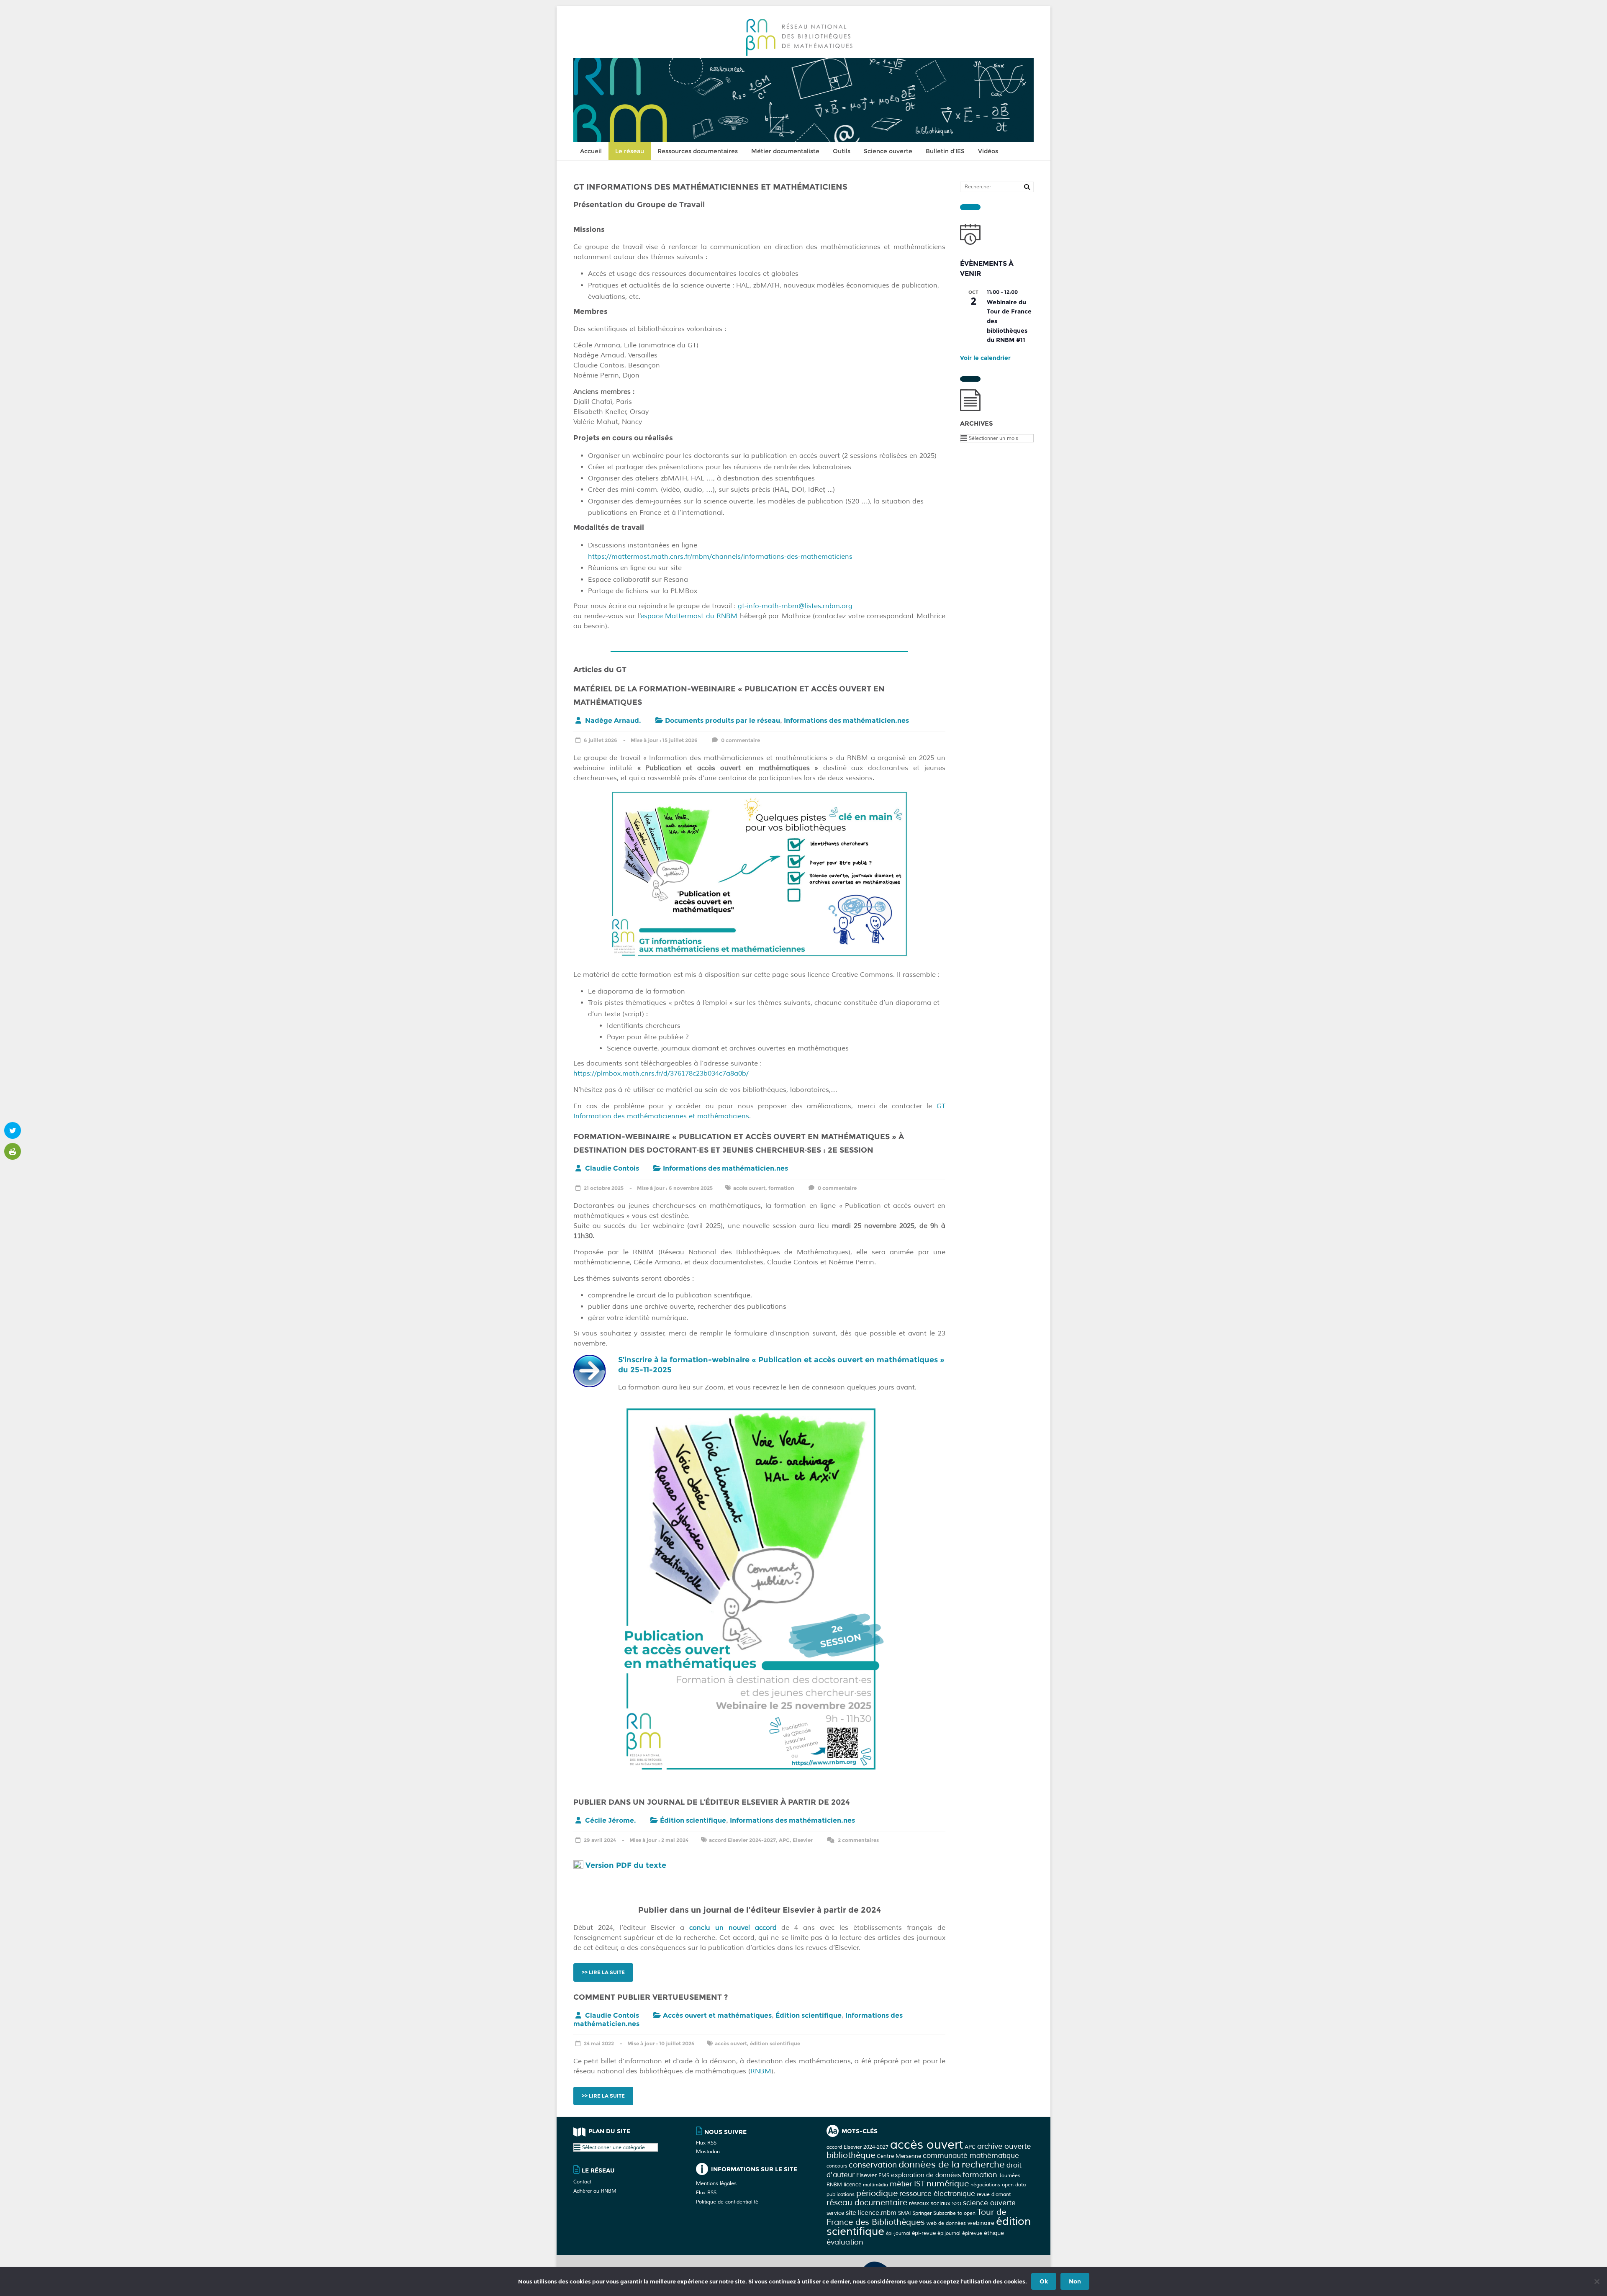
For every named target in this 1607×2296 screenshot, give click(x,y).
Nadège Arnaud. (613, 720)
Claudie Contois (612, 1168)
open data (1014, 2185)
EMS (884, 2175)
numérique (948, 2184)
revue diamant (994, 2194)
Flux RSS (706, 2143)
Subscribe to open (954, 2213)
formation (781, 1188)
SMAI (904, 2213)
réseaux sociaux (930, 2203)
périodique (877, 2193)
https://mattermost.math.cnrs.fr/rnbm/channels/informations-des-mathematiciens (720, 557)
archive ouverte (1004, 2146)
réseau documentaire (867, 2203)
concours (837, 2166)
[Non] (1597, 2281)
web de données (946, 2223)
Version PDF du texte (626, 1865)
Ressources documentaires (698, 151)
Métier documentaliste (785, 151)
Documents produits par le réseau (723, 720)
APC (784, 1840)
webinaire (981, 2223)
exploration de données (926, 2175)
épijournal (949, 2233)
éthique (994, 2233)
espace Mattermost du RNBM (689, 616)
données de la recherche (952, 2165)
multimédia (875, 2185)
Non (1075, 2281)
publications (841, 2194)
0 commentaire (740, 740)
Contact (582, 2182)
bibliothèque (851, 2155)
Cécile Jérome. (611, 1820)
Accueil (591, 151)
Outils (842, 151)
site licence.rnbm (871, 2213)
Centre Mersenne (899, 2156)
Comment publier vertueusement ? (651, 1997)
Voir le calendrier (985, 358)
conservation (873, 2165)
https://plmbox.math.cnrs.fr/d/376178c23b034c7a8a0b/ (661, 1074)
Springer (922, 2213)
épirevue (972, 2233)
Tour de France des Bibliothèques (916, 2217)
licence (852, 2184)
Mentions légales (716, 2184)
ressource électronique (937, 2194)
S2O (957, 2204)
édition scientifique (775, 2043)
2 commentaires (858, 1840)
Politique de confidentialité (727, 2202)
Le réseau (630, 151)
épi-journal (898, 2233)
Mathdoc (1017, 2264)
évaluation (845, 2242)
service (835, 2213)
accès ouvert (749, 1188)
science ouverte (989, 2203)
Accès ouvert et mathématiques (717, 2015)
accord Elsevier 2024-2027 (742, 1840)
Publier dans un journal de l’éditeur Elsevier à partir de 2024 (712, 1802)
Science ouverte (888, 151)
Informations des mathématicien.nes (846, 720)
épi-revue (924, 2233)
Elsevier (803, 1840)
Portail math (979, 2264)
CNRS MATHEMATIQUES (924, 2264)
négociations (985, 2185)
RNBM (761, 2071)
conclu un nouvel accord (733, 1928)
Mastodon (708, 2152)
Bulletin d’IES (945, 151)
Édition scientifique (693, 1820)
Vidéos (988, 151)
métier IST (907, 2184)
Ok (1044, 2281)
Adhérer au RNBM (595, 2191)
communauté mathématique (971, 2156)
